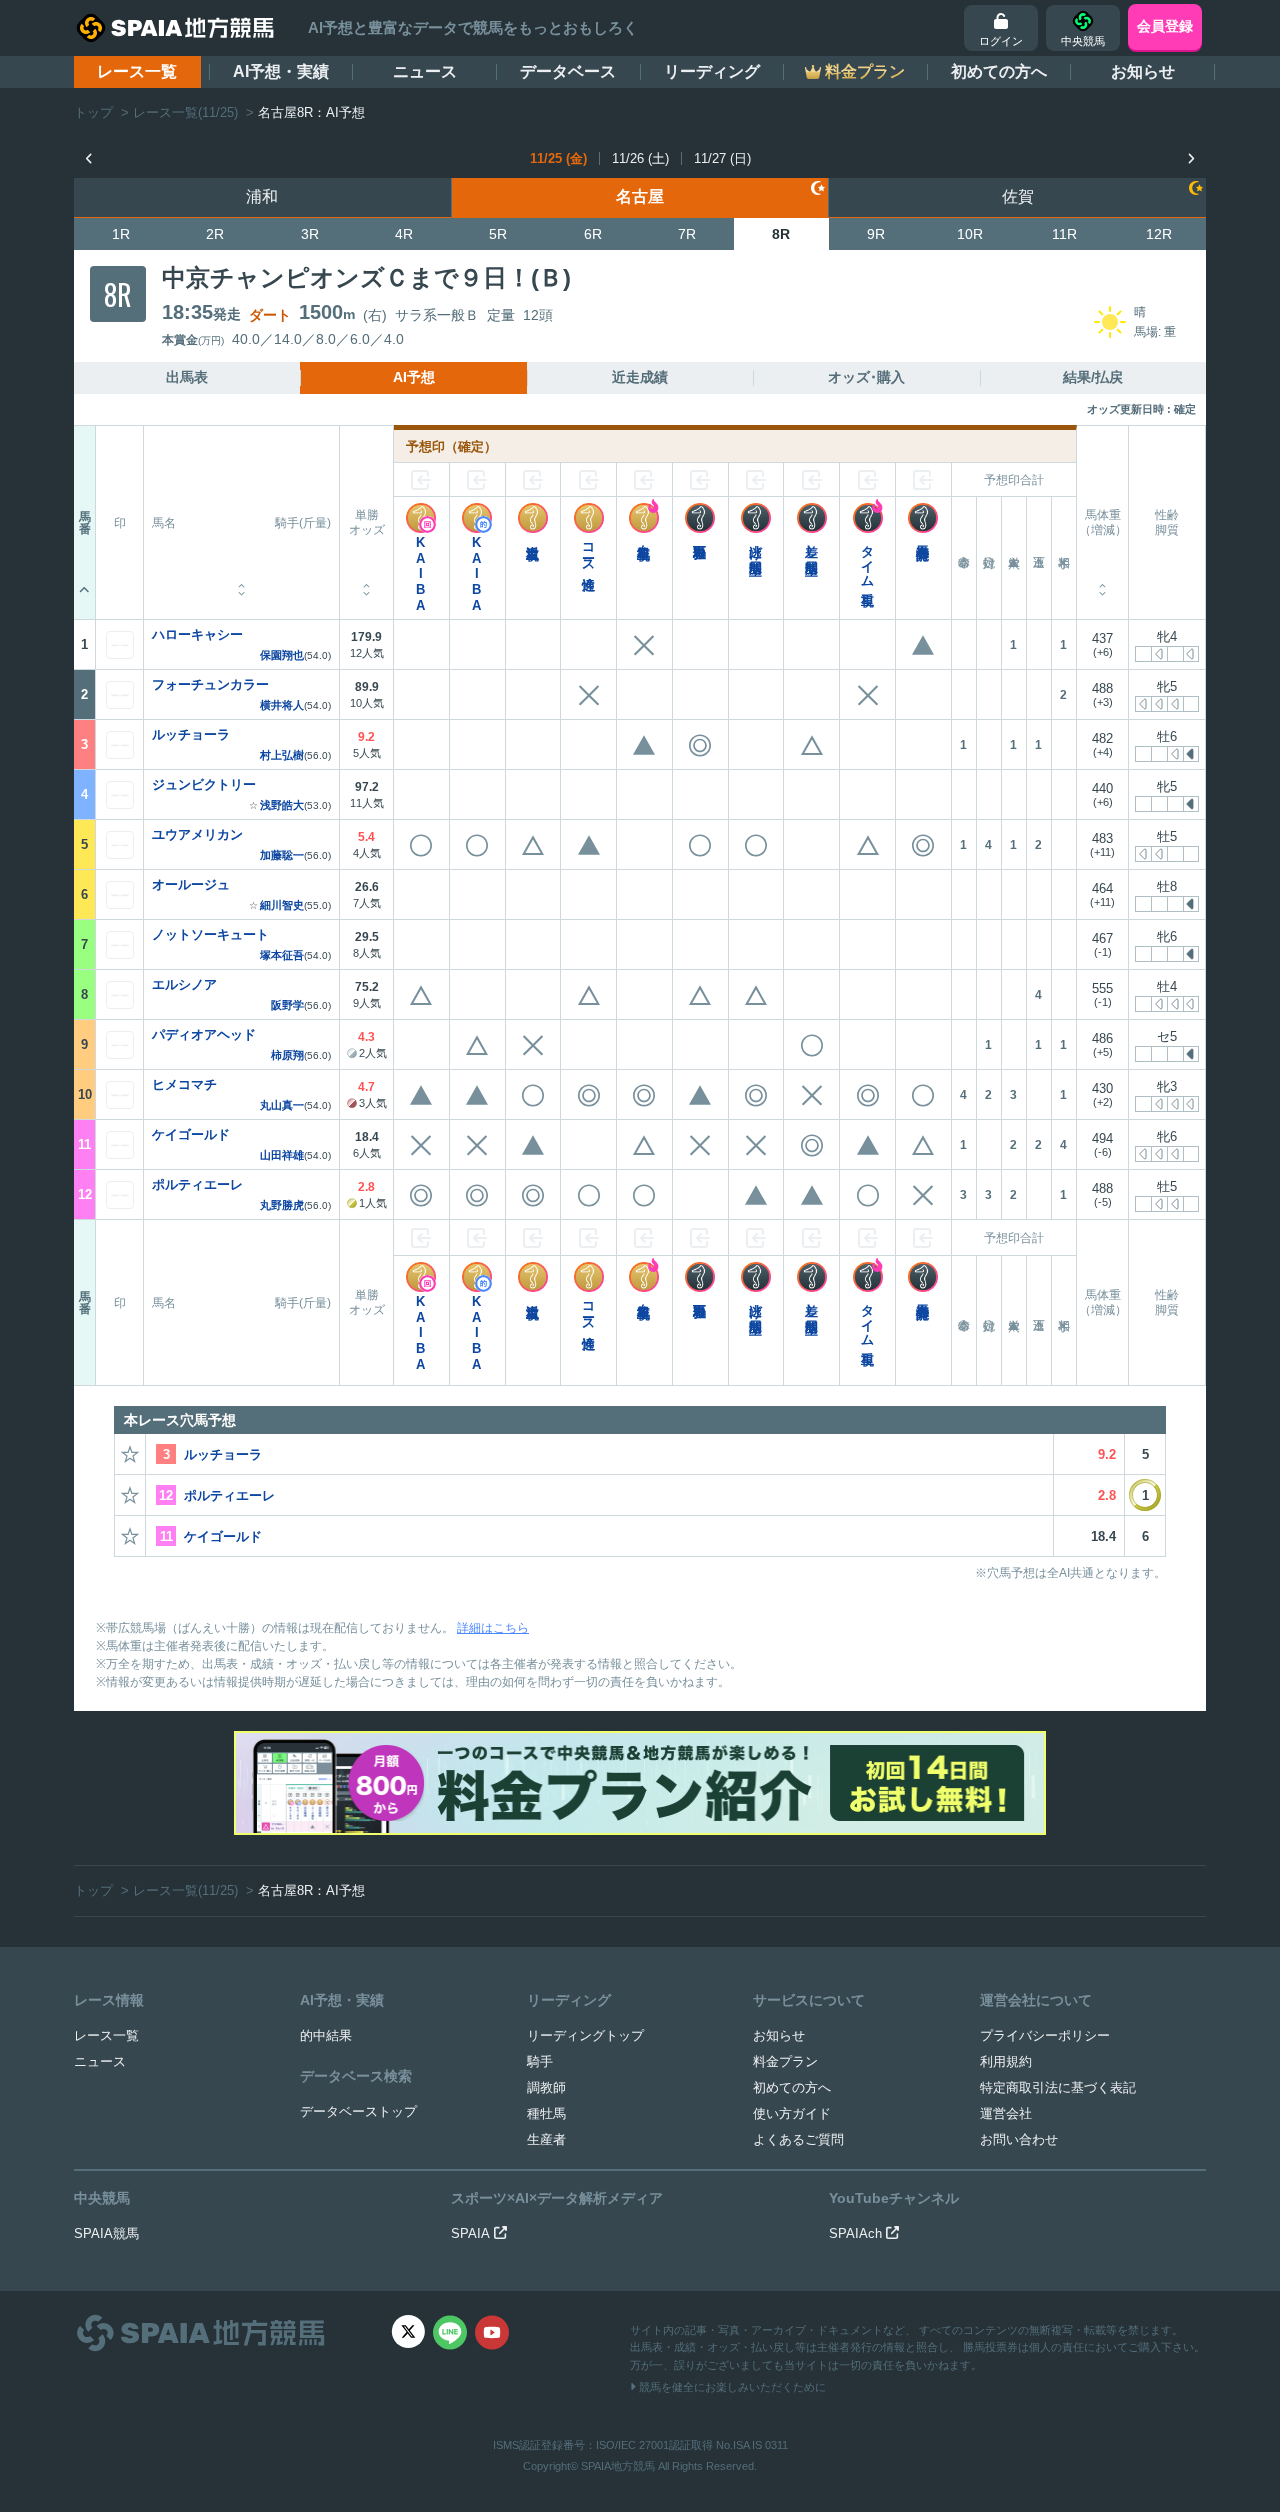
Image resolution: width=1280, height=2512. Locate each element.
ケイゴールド (191, 1134)
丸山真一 (282, 1105)
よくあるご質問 (798, 2139)
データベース (568, 71)
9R (876, 234)
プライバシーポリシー (1045, 2035)
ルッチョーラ (191, 734)
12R (1159, 234)
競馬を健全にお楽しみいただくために (731, 2387)
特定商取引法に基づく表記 (1058, 2087)
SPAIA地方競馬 (618, 2466)
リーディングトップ (585, 2035)
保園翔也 (282, 655)
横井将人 (282, 705)
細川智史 (282, 905)
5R (498, 234)
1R (121, 234)
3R (310, 234)
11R (1064, 234)
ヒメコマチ (184, 1084)
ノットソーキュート (210, 934)
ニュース (425, 71)
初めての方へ (999, 71)
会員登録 (1165, 26)
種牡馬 (546, 2113)
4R (404, 234)
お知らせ (1143, 71)
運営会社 (1006, 2113)
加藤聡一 (282, 855)
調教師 (546, 2087)
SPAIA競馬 (106, 2233)
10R (970, 234)
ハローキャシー (197, 634)
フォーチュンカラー (210, 684)
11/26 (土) (640, 158)
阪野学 (287, 1005)
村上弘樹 (282, 755)
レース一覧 (137, 71)
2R (215, 234)
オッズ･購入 (866, 377)
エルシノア (184, 984)
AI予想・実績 (281, 71)
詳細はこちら (493, 1628)
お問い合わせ (1019, 2139)
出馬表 (187, 377)
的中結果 (326, 2035)
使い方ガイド (792, 2113)
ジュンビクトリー (204, 784)
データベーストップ (358, 2111)
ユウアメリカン (197, 834)
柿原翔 (287, 1055)
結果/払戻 (1093, 377)
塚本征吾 (282, 955)
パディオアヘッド (204, 1034)
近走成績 (640, 377)
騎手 (540, 2061)
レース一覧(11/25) (185, 112)
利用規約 (1006, 2061)
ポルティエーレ (197, 1184)
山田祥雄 (282, 1155)
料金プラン (785, 2061)
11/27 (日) (722, 158)
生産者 (546, 2139)
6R (593, 234)
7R (687, 234)
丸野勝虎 (282, 1205)
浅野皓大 (282, 805)
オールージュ (191, 884)
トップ (93, 112)
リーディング (712, 71)
